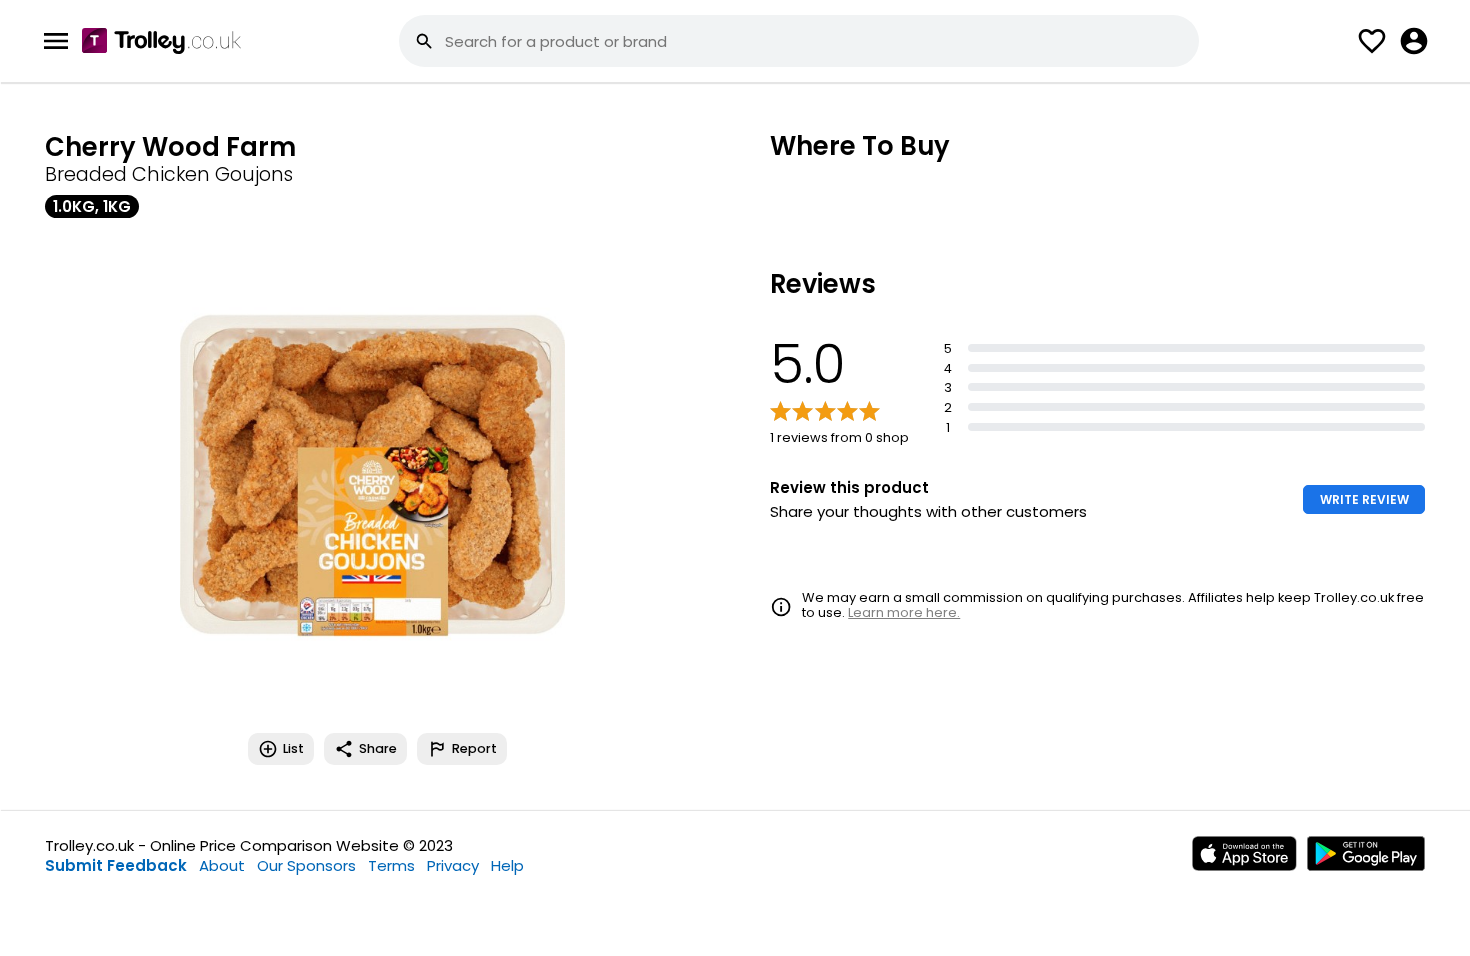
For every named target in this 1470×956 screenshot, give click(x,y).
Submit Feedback (116, 865)
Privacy (453, 865)
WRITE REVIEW (1364, 499)
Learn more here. (904, 612)
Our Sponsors (306, 865)
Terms (391, 865)
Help (507, 865)
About (222, 865)
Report (474, 748)
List (293, 748)
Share (378, 748)
